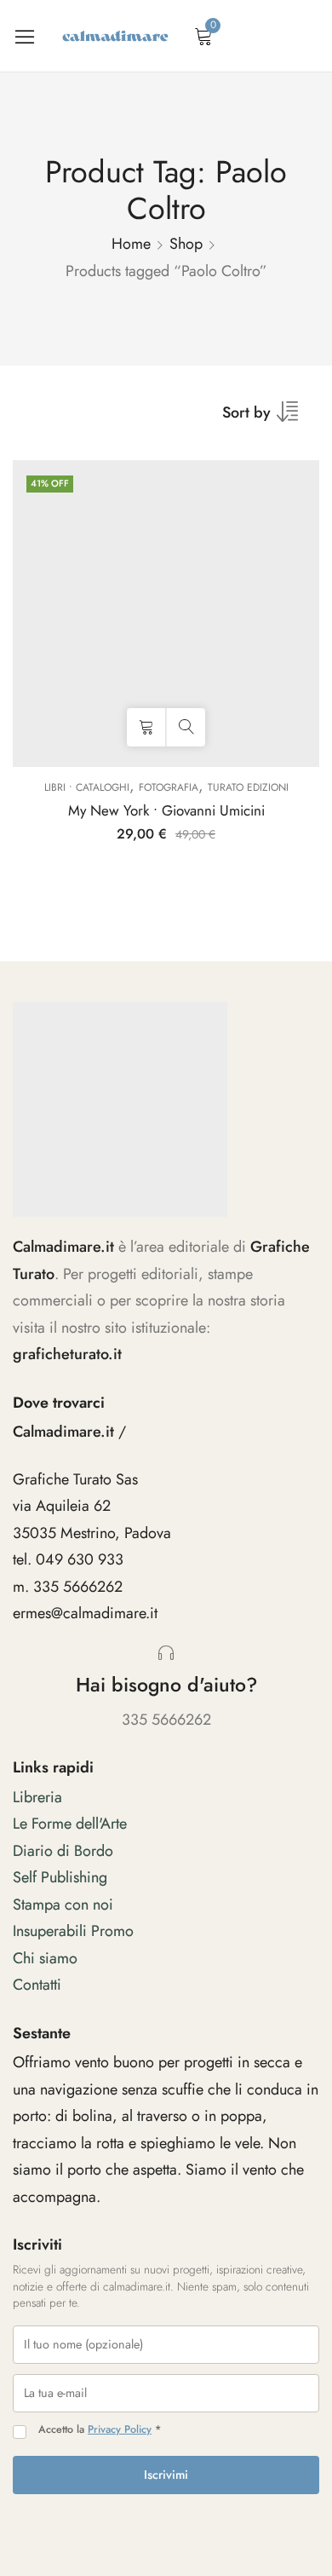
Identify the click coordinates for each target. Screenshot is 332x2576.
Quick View (186, 727)
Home (131, 244)
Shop (186, 244)
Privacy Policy (120, 2429)
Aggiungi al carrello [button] (146, 727)
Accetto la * (100, 2430)
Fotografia (169, 787)
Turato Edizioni (248, 787)
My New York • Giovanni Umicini (166, 810)
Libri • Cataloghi (87, 787)
